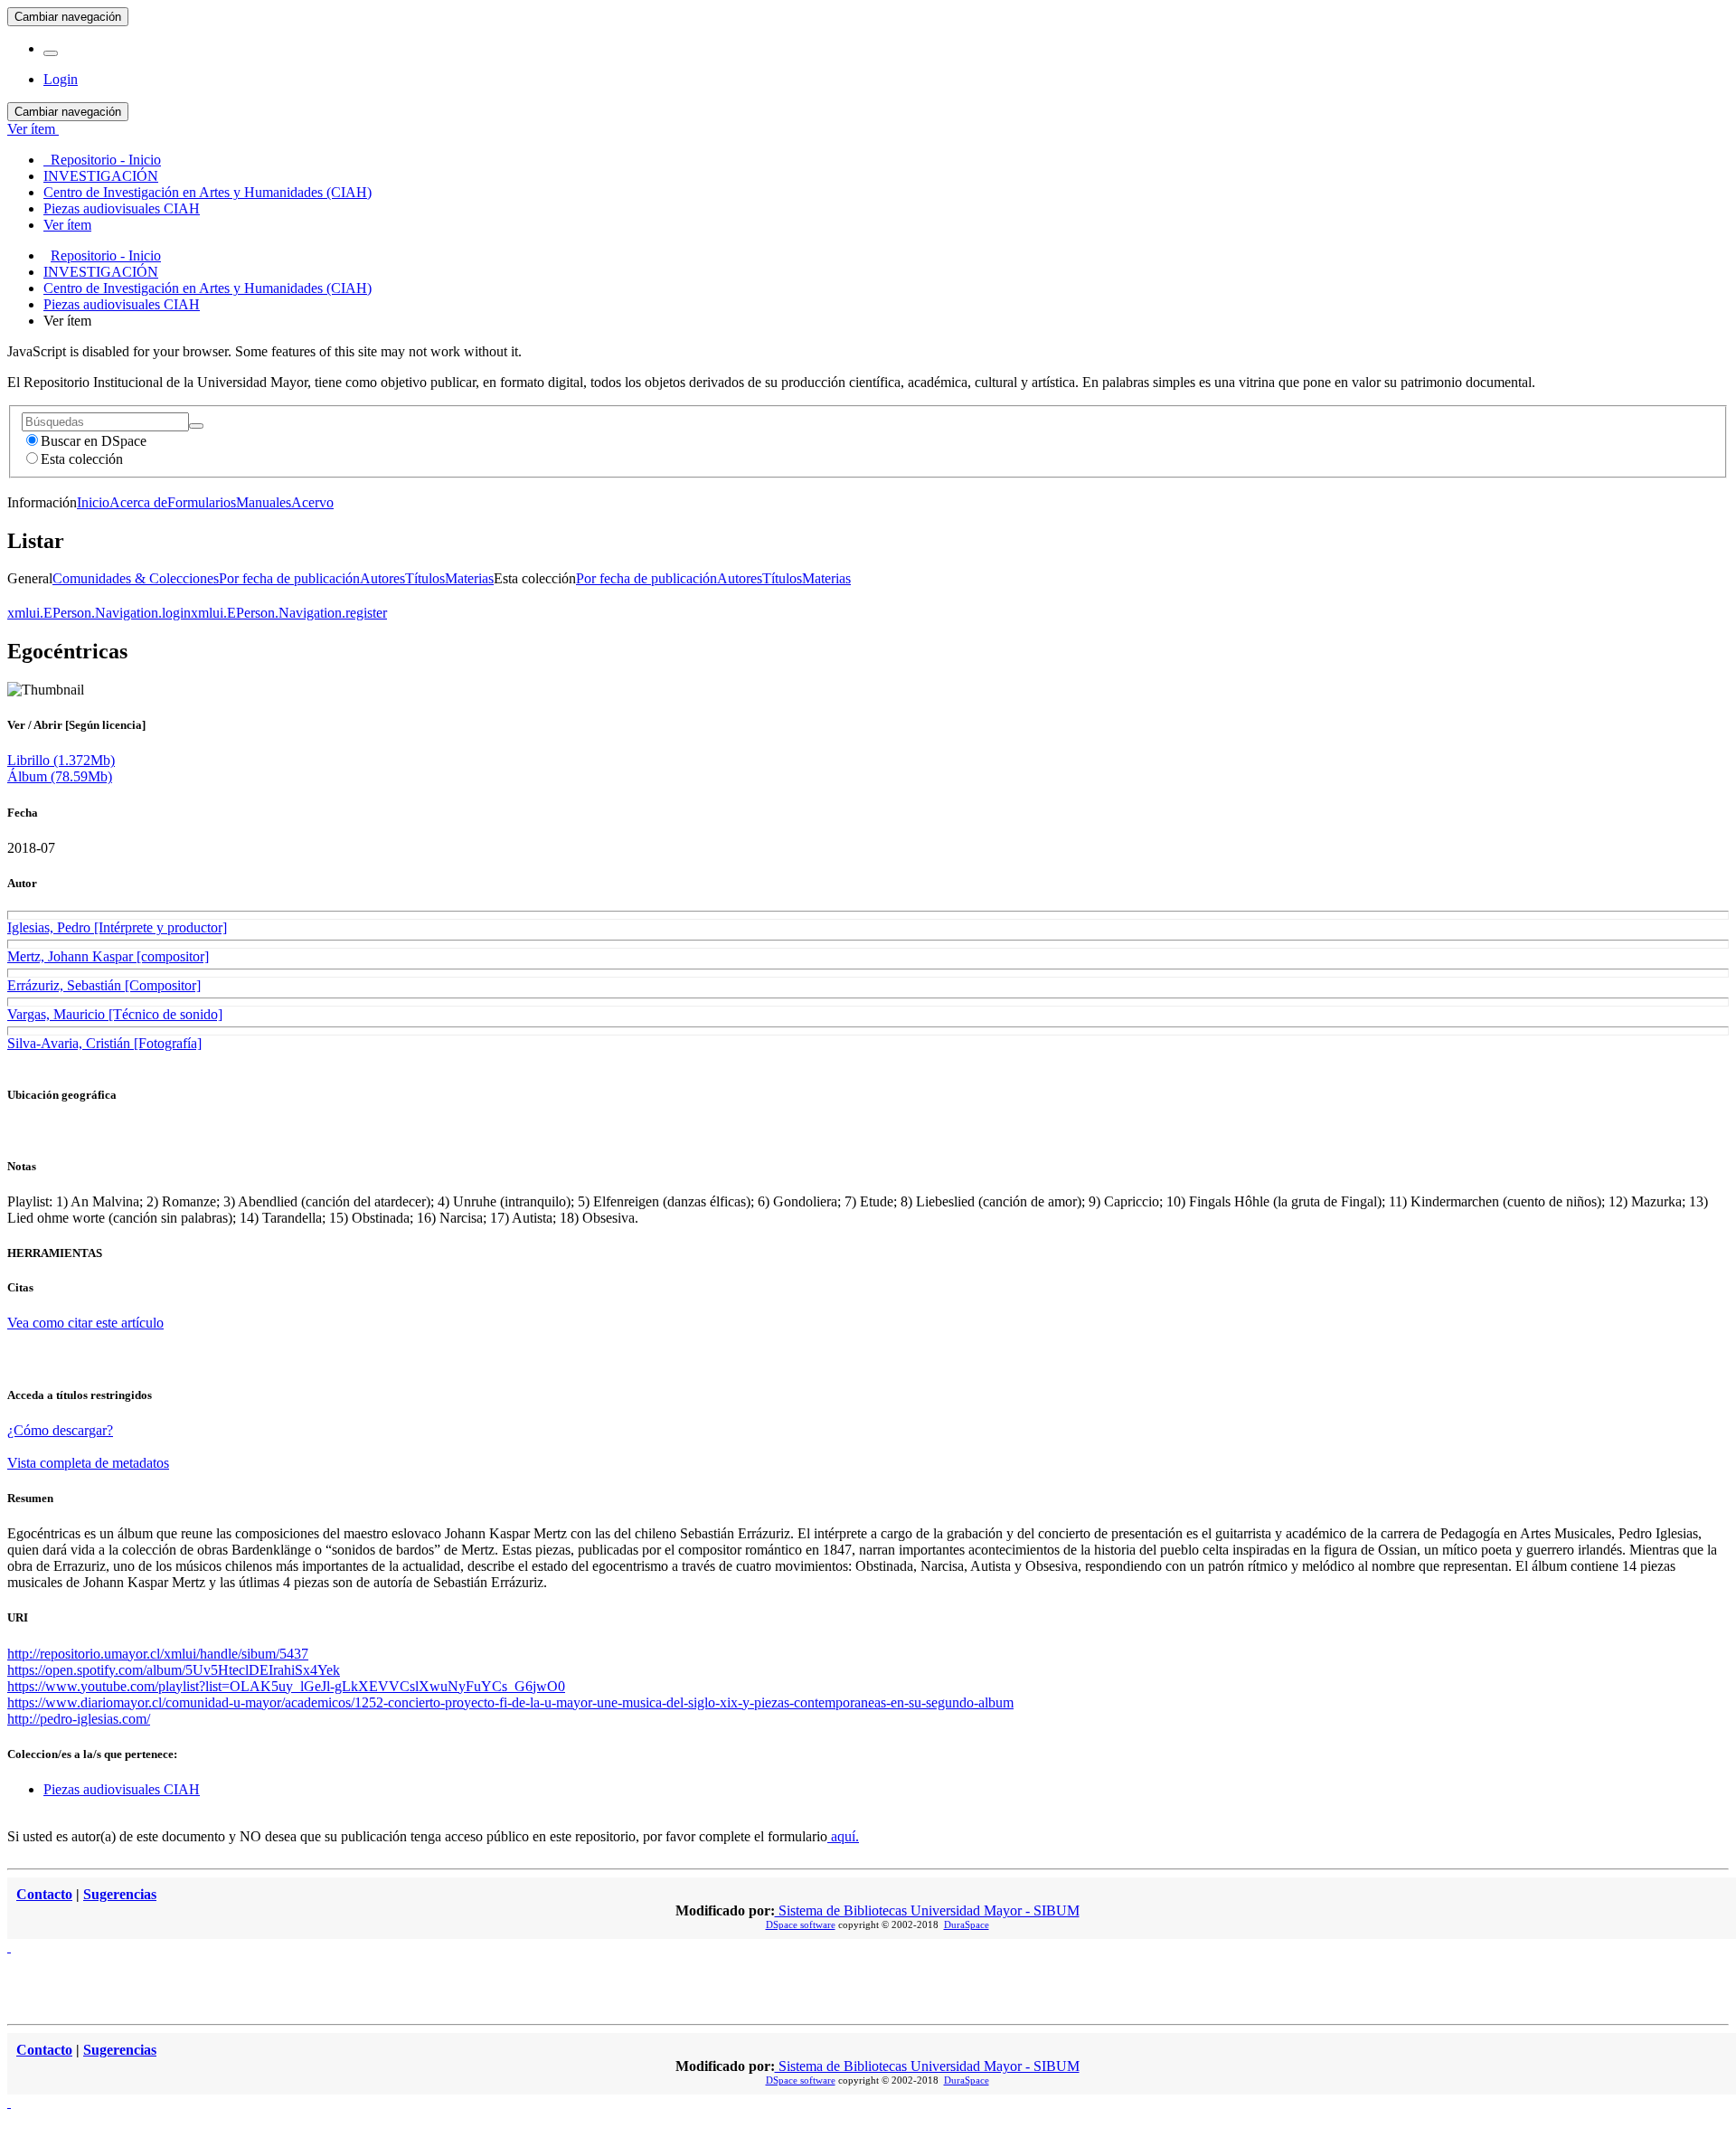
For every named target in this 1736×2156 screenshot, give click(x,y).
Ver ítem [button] (33, 129)
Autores (382, 578)
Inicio (93, 502)
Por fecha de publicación (289, 578)
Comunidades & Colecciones (136, 578)
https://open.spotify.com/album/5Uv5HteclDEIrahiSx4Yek (174, 1670)
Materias (469, 578)
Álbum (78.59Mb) (60, 776)
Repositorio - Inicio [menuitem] (102, 160)
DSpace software (801, 1924)
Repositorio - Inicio (106, 255)
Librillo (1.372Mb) (61, 760)
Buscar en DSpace (94, 441)
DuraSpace (967, 1924)
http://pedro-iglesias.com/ (79, 1719)
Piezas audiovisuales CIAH (122, 304)
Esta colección (82, 459)
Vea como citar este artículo (85, 1323)
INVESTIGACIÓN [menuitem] (101, 176)
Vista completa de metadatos (88, 1463)
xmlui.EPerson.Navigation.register (289, 613)
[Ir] (196, 426)
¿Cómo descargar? (60, 1430)
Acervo (312, 502)
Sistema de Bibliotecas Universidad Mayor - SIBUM (927, 1910)
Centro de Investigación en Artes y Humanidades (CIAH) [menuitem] (208, 192)
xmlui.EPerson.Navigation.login (99, 613)
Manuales (264, 502)
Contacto (44, 1894)
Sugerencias (120, 1894)
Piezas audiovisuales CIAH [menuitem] (122, 208)
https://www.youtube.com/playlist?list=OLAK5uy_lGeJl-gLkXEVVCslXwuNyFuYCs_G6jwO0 (286, 1686)
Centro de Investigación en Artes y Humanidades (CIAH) (208, 288)
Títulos (425, 578)
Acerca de (138, 502)
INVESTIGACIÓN (101, 272)
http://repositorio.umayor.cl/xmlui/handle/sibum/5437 (158, 1654)
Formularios (202, 502)
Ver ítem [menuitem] (67, 225)
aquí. (843, 1836)
